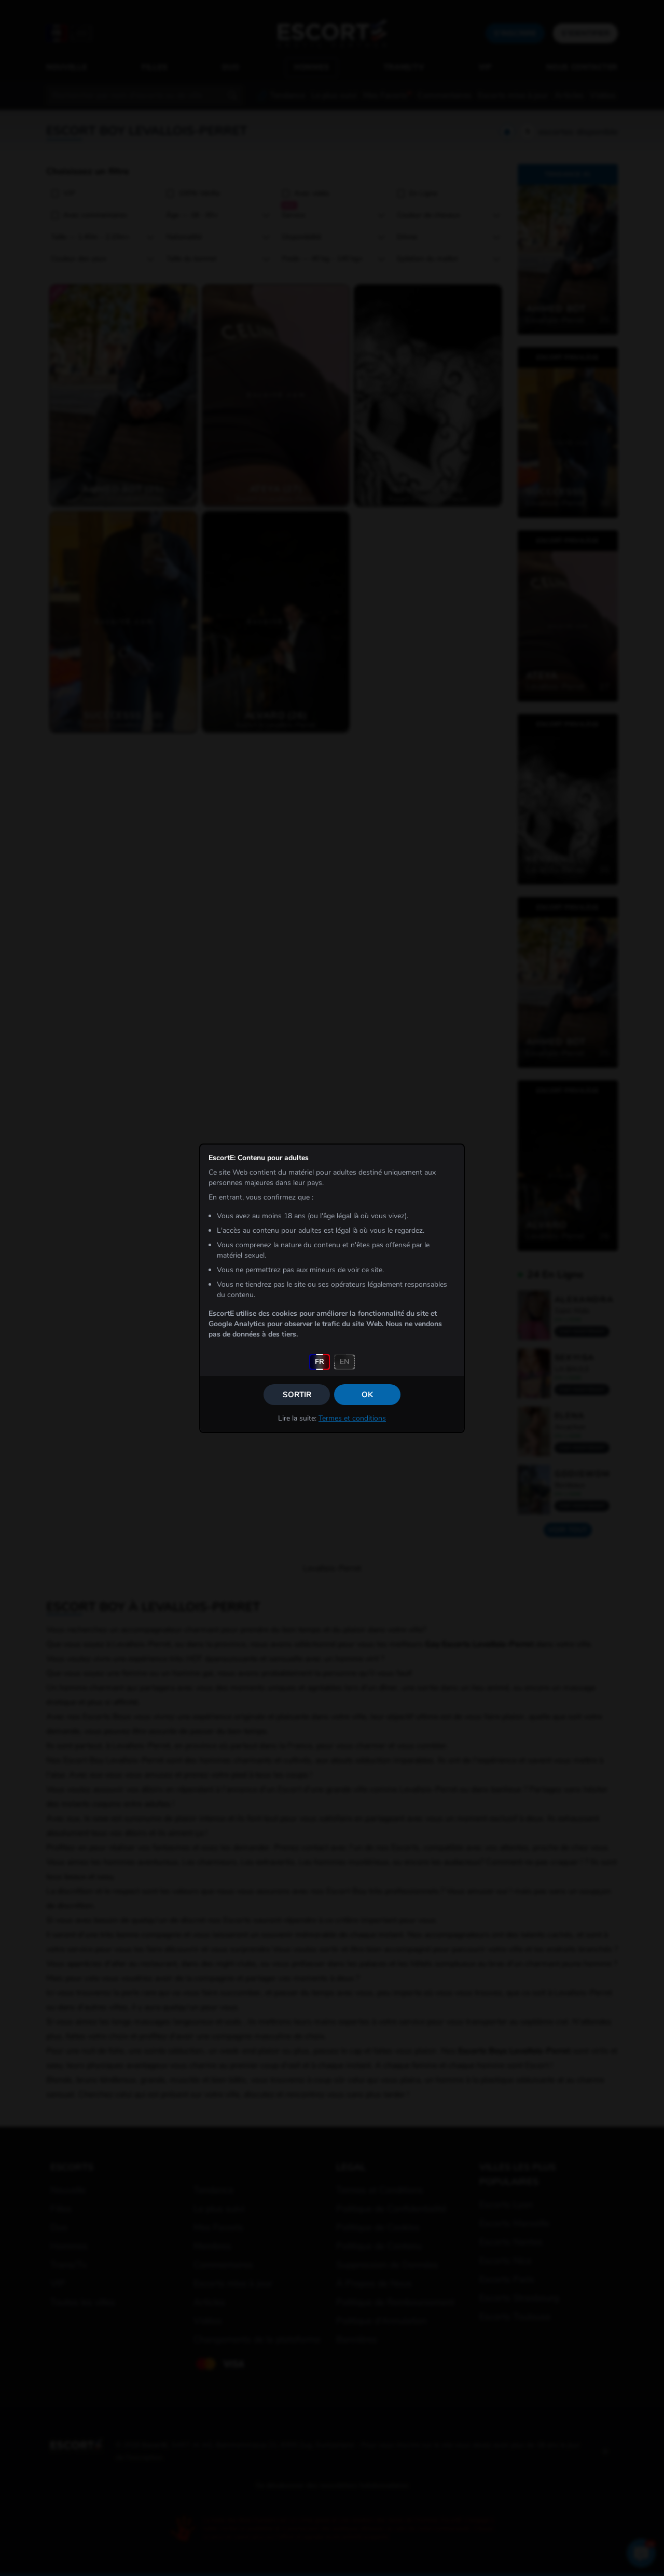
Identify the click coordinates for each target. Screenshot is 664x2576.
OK (367, 1395)
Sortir (297, 1395)
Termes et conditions (352, 1418)
